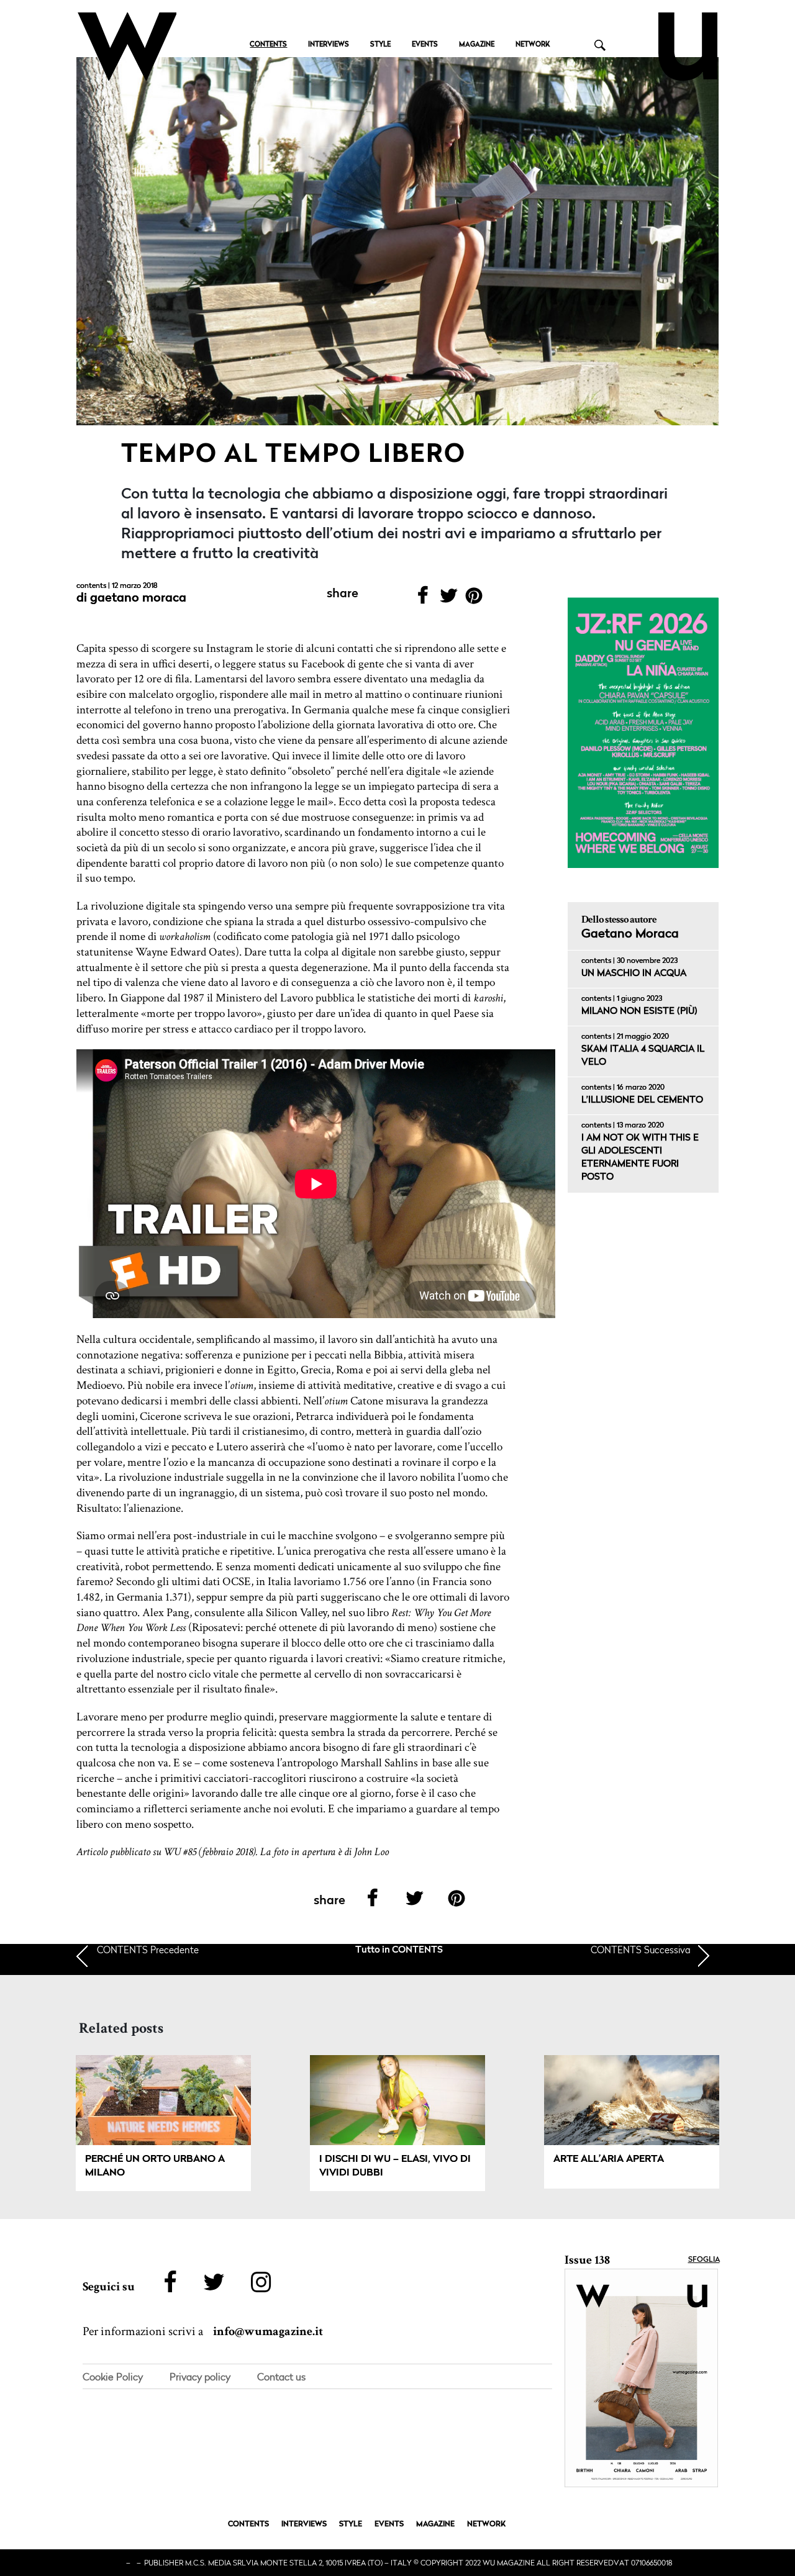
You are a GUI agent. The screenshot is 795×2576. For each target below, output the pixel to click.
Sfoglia (704, 2260)
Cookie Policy (113, 2377)
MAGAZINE (477, 45)
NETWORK (533, 45)
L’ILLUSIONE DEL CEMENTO (642, 1100)
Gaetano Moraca (138, 599)
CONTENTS (268, 45)
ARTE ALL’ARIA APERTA (609, 2159)
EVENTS (425, 45)
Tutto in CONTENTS (399, 1950)
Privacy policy (200, 2377)
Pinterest (474, 599)
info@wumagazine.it (268, 2331)
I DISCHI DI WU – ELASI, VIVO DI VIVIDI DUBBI (395, 2166)
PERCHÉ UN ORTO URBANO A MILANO (155, 2166)
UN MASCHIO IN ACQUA (634, 974)
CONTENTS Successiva (641, 1950)
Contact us (281, 2377)
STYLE (380, 45)
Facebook (423, 599)
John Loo (371, 1852)
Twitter (448, 599)
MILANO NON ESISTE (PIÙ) (639, 1012)
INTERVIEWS (329, 45)
